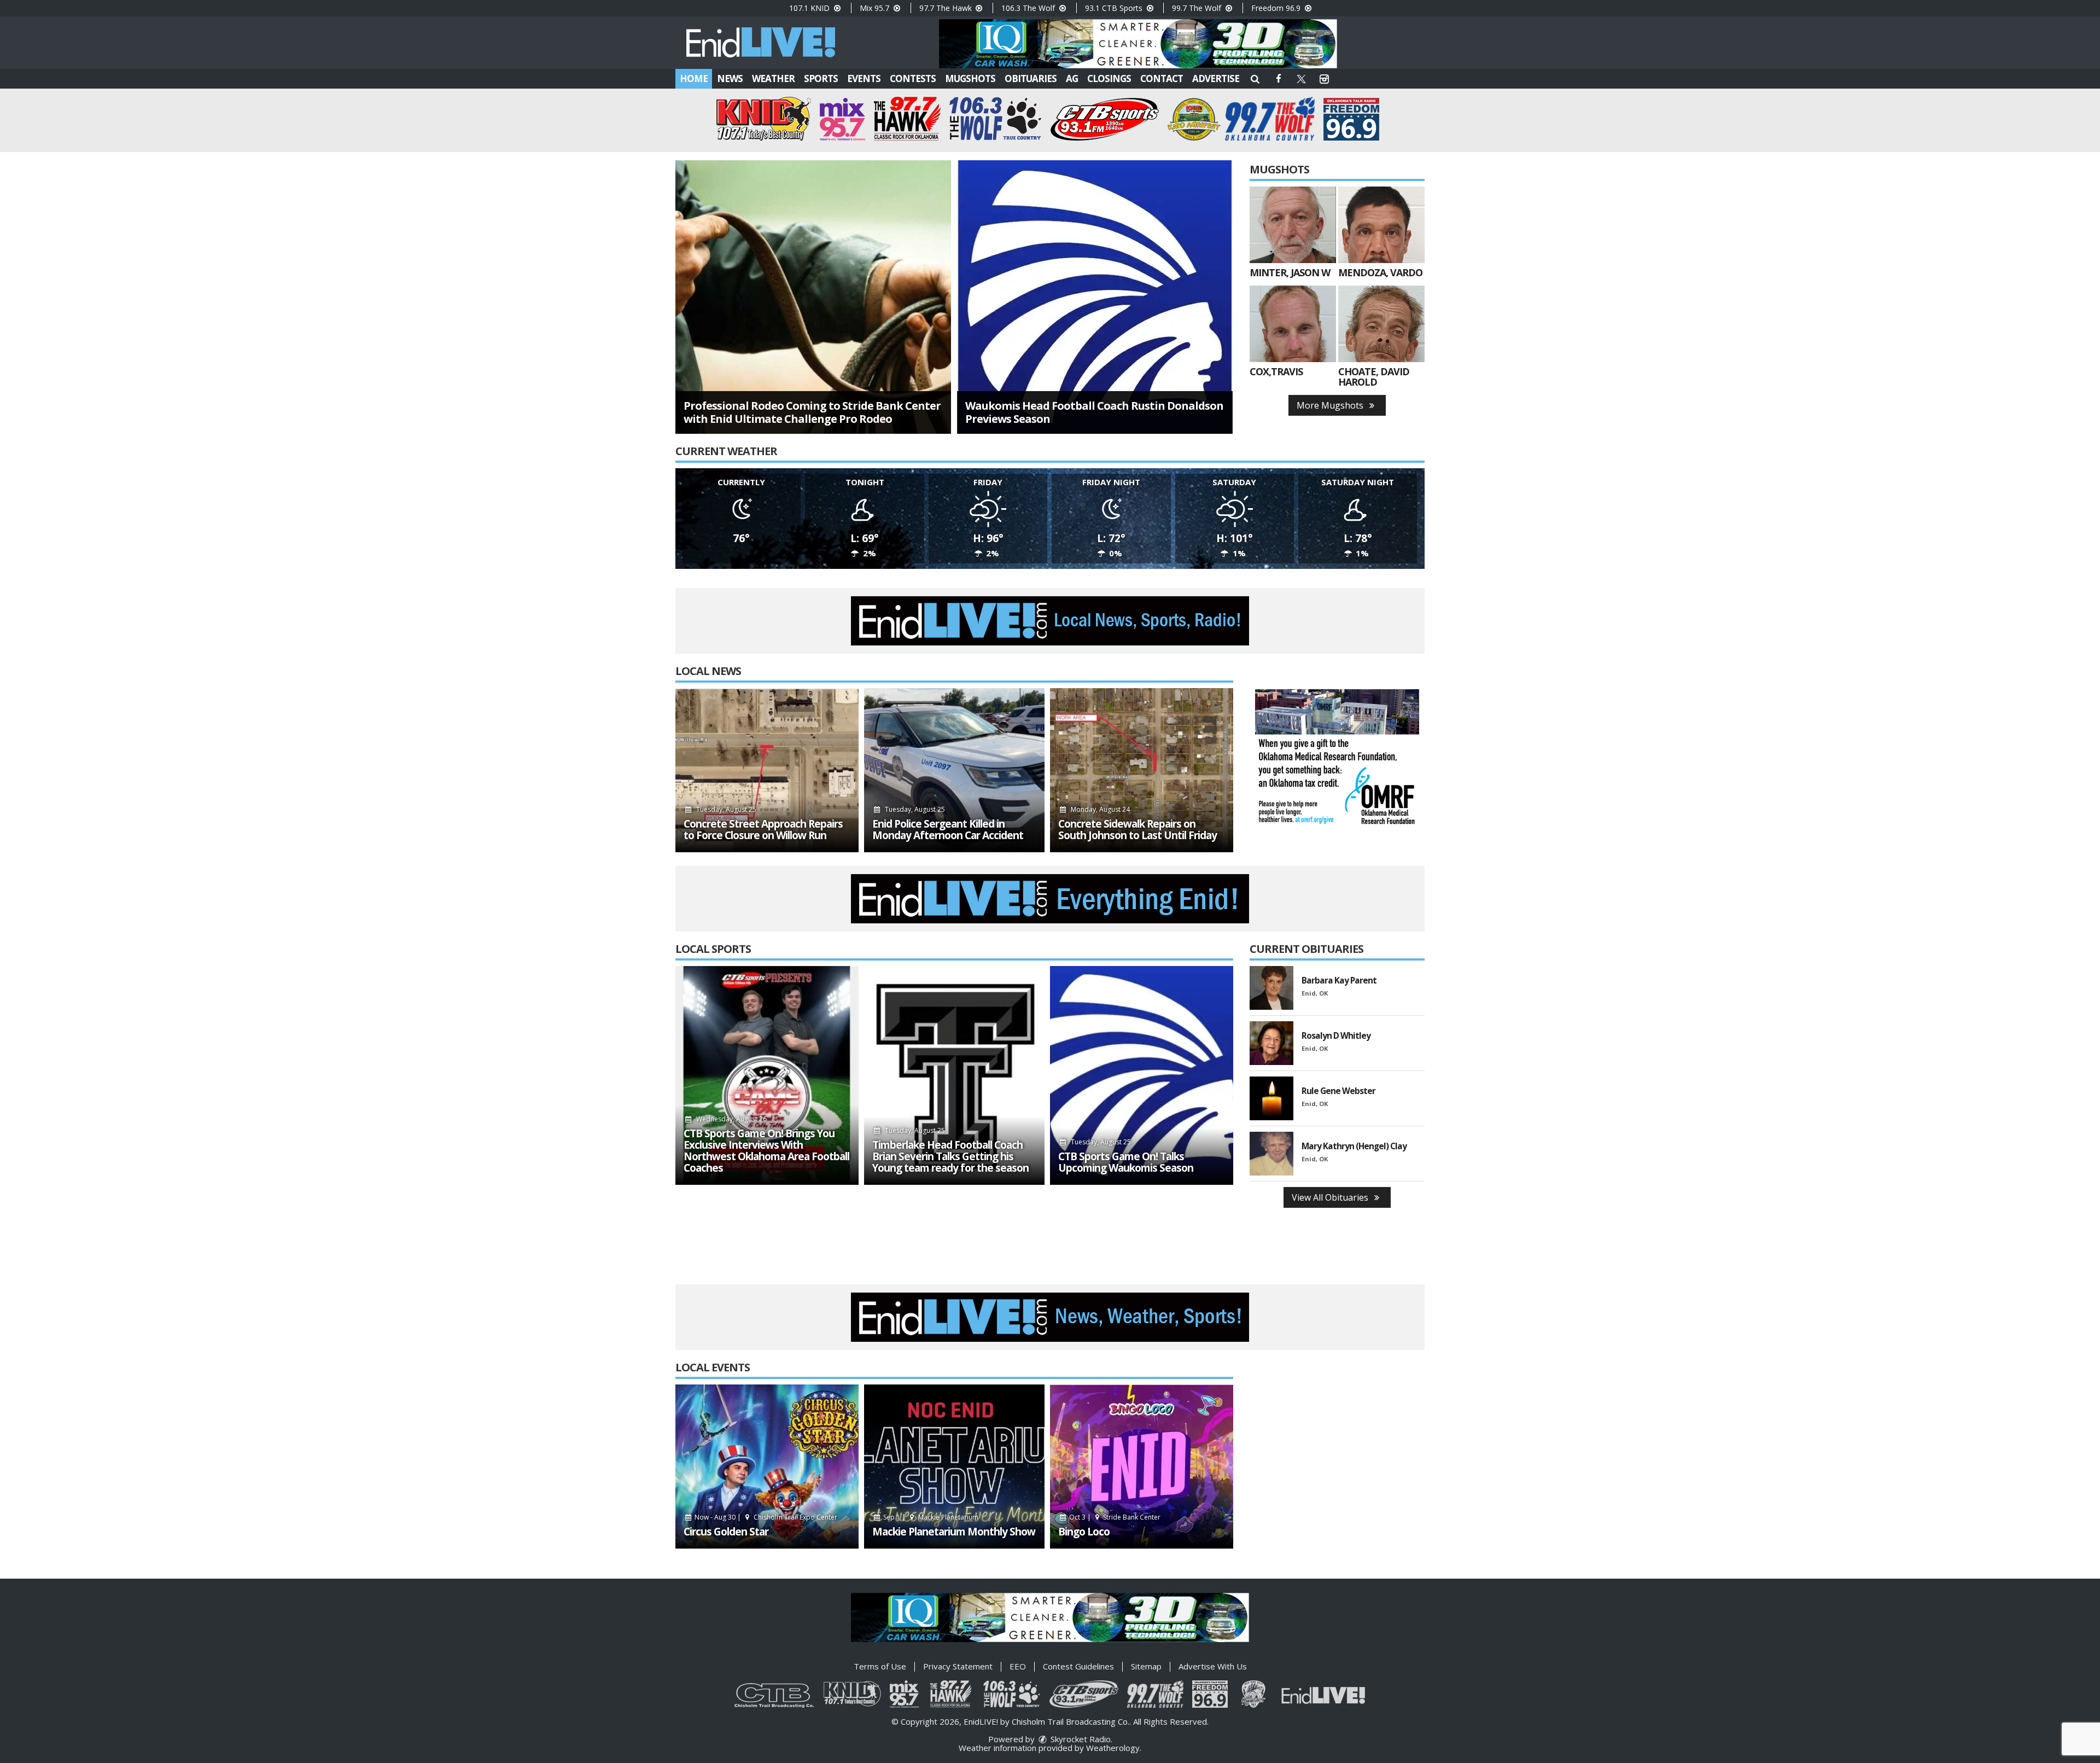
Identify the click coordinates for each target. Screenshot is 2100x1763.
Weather (773, 78)
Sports (821, 78)
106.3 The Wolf (1029, 8)
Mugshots (970, 78)
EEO (1018, 1666)
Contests (913, 78)
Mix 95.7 (876, 8)
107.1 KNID (810, 8)
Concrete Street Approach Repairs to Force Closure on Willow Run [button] (763, 830)
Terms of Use (880, 1666)
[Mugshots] (1293, 225)
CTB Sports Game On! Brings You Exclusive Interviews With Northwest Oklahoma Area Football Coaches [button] (766, 1151)
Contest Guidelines (1078, 1666)
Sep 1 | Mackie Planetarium (930, 1517)
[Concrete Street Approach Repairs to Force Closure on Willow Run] (767, 770)
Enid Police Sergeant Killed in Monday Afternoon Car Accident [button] (948, 830)
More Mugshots (1331, 405)
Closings (1109, 78)
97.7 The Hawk (947, 8)
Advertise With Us (1213, 1666)
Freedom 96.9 (1277, 8)
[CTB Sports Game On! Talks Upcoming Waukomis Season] (1142, 1075)
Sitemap (1146, 1666)
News (730, 78)
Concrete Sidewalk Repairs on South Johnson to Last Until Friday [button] (1137, 830)
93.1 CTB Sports (1115, 8)
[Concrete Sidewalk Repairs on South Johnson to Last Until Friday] (1142, 770)
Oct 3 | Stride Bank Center (1114, 1517)
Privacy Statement (958, 1666)
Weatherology (1113, 1748)
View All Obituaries (1331, 1197)
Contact (1162, 78)
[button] (1255, 78)
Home (694, 78)
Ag (1072, 78)
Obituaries (1031, 78)
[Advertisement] (1138, 44)
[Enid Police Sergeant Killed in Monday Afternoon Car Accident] (954, 770)
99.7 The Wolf (1198, 8)
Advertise (1216, 78)
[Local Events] (767, 1467)
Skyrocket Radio (1080, 1739)
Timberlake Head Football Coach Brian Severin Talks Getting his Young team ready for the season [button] (950, 1157)
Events (864, 78)
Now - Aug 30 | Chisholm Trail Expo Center (765, 1517)
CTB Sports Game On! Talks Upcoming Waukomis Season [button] (1126, 1162)
